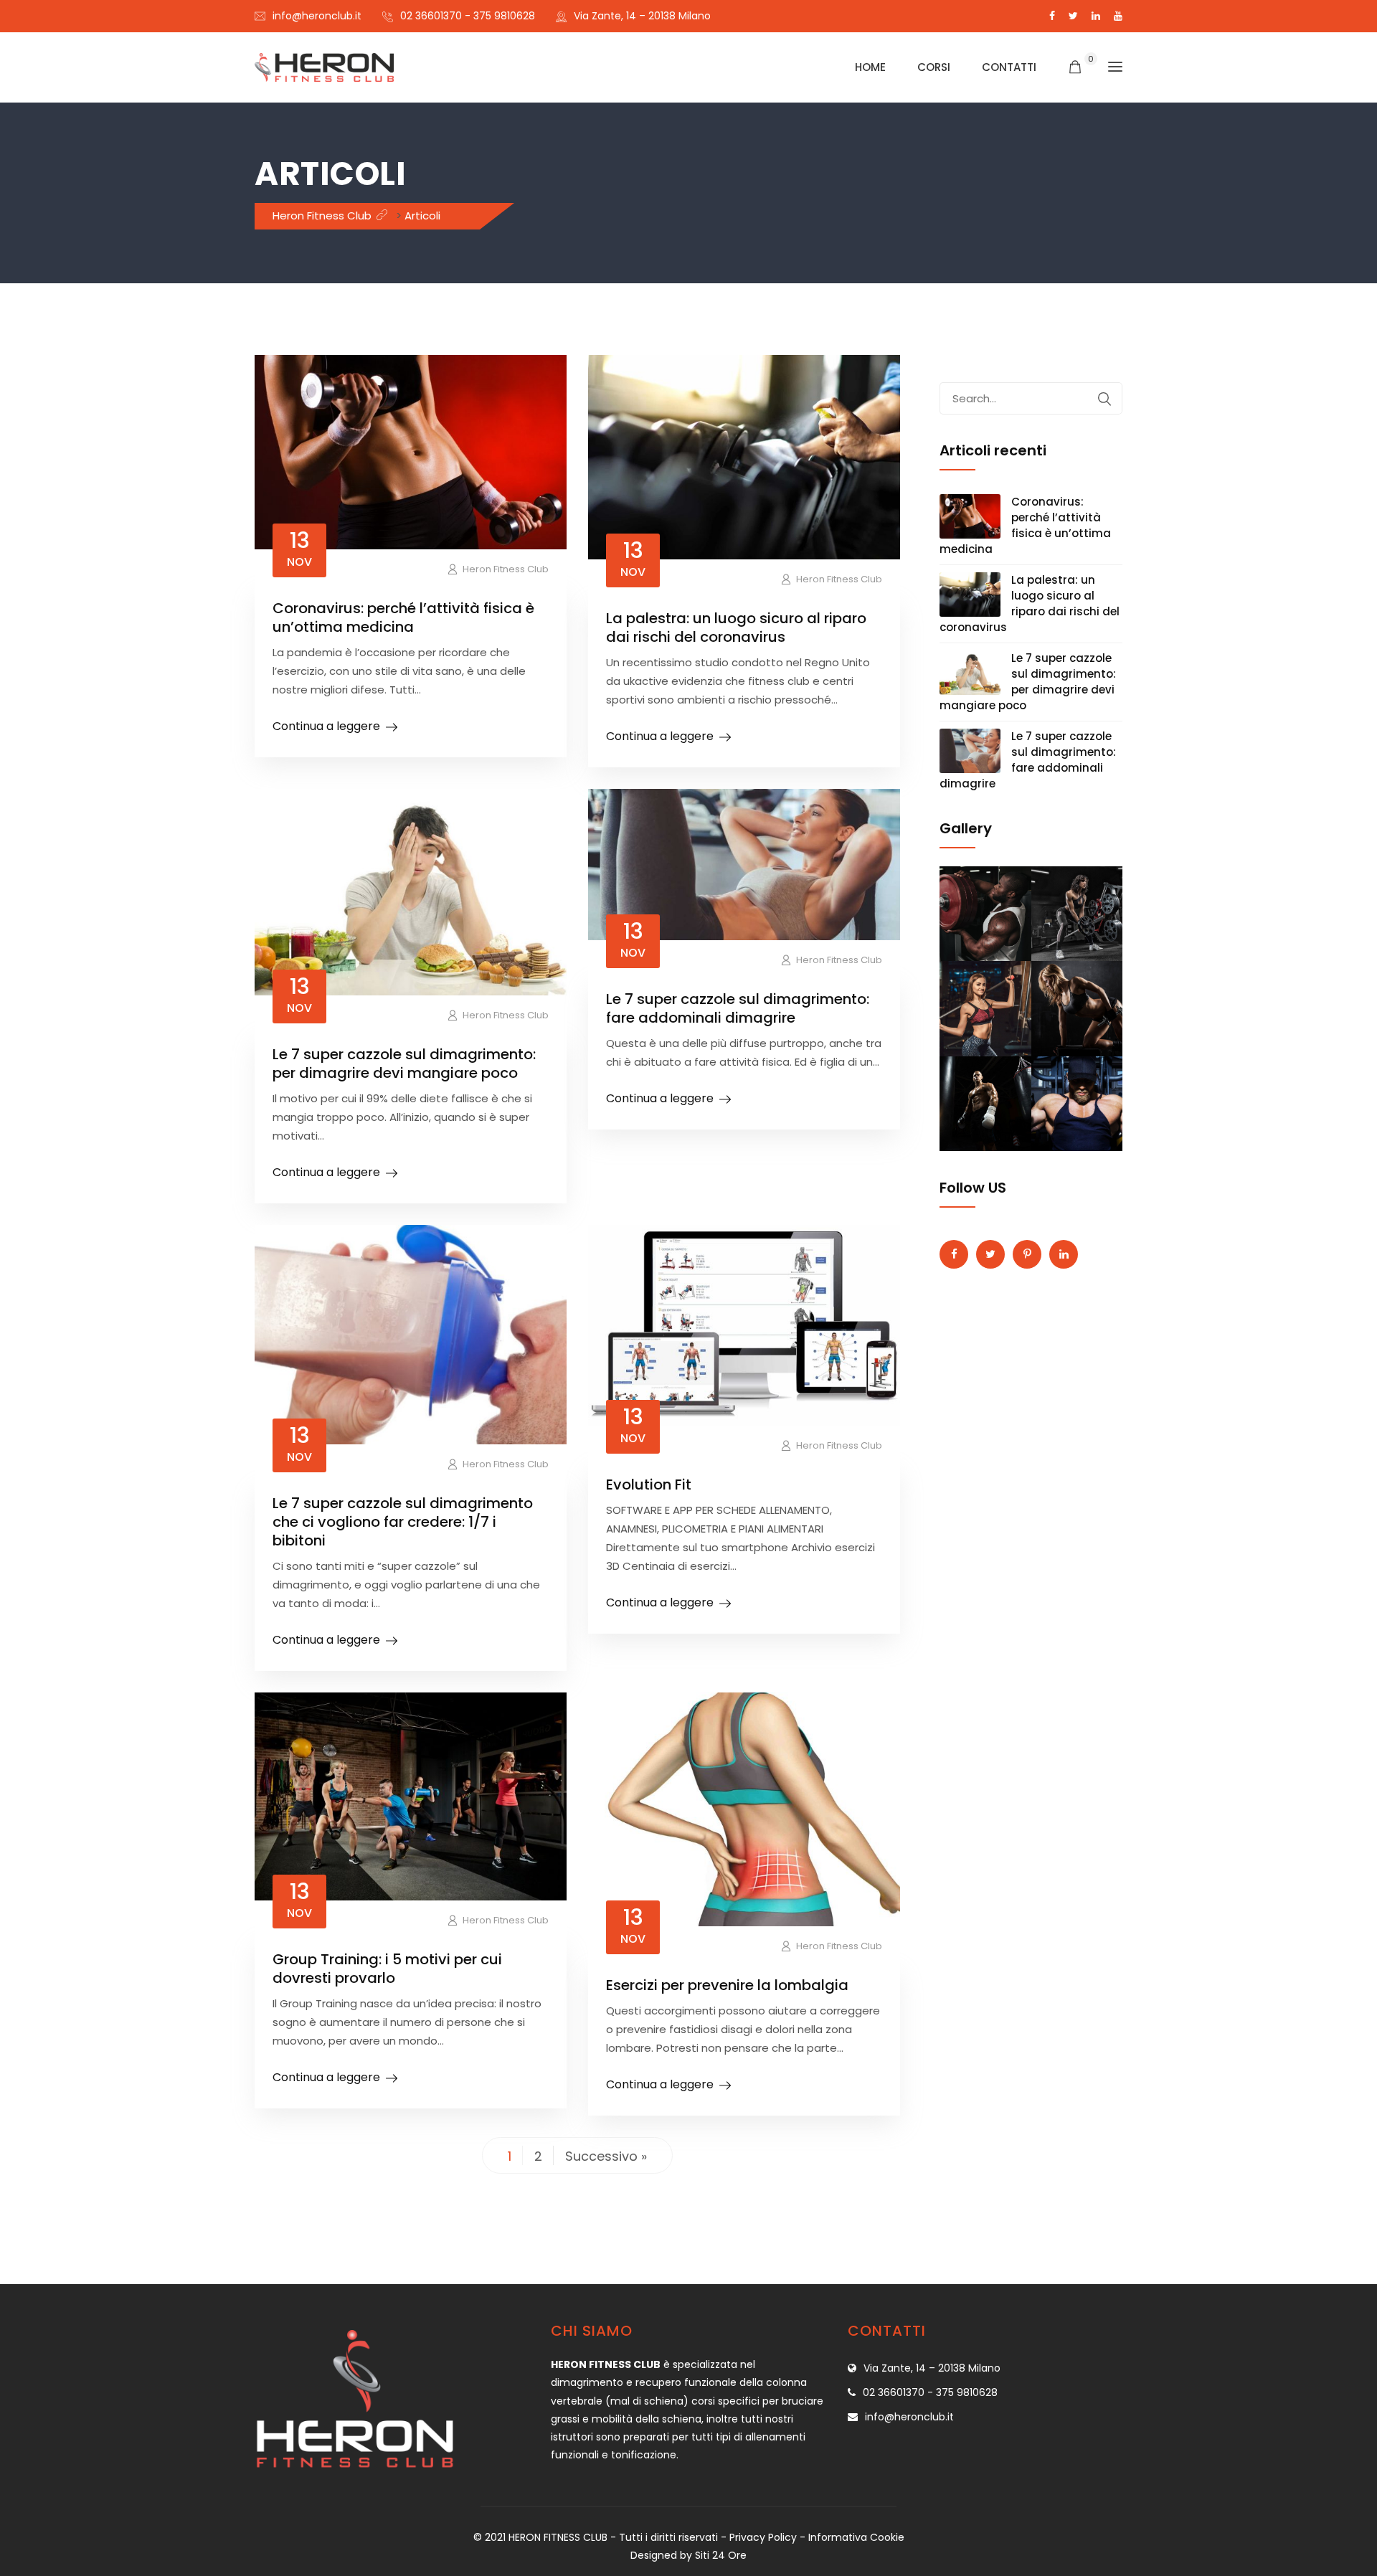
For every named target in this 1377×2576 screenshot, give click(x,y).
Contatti (1009, 67)
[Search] (1104, 399)
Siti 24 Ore (721, 2555)
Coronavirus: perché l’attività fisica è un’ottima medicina (403, 617)
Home (870, 67)
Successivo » (606, 2156)
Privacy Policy (763, 2537)
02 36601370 (431, 16)
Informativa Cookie (856, 2537)
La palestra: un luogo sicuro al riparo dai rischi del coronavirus (736, 628)
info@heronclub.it (317, 16)
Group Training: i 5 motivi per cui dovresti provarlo (387, 1969)
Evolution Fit (649, 1484)
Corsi (934, 67)
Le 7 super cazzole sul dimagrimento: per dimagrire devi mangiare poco (404, 1064)
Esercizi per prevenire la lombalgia (727, 1985)
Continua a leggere (326, 726)
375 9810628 (504, 16)
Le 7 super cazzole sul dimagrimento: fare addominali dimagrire (738, 1008)
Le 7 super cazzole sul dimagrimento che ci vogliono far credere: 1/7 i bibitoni (403, 1522)
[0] (1075, 68)
